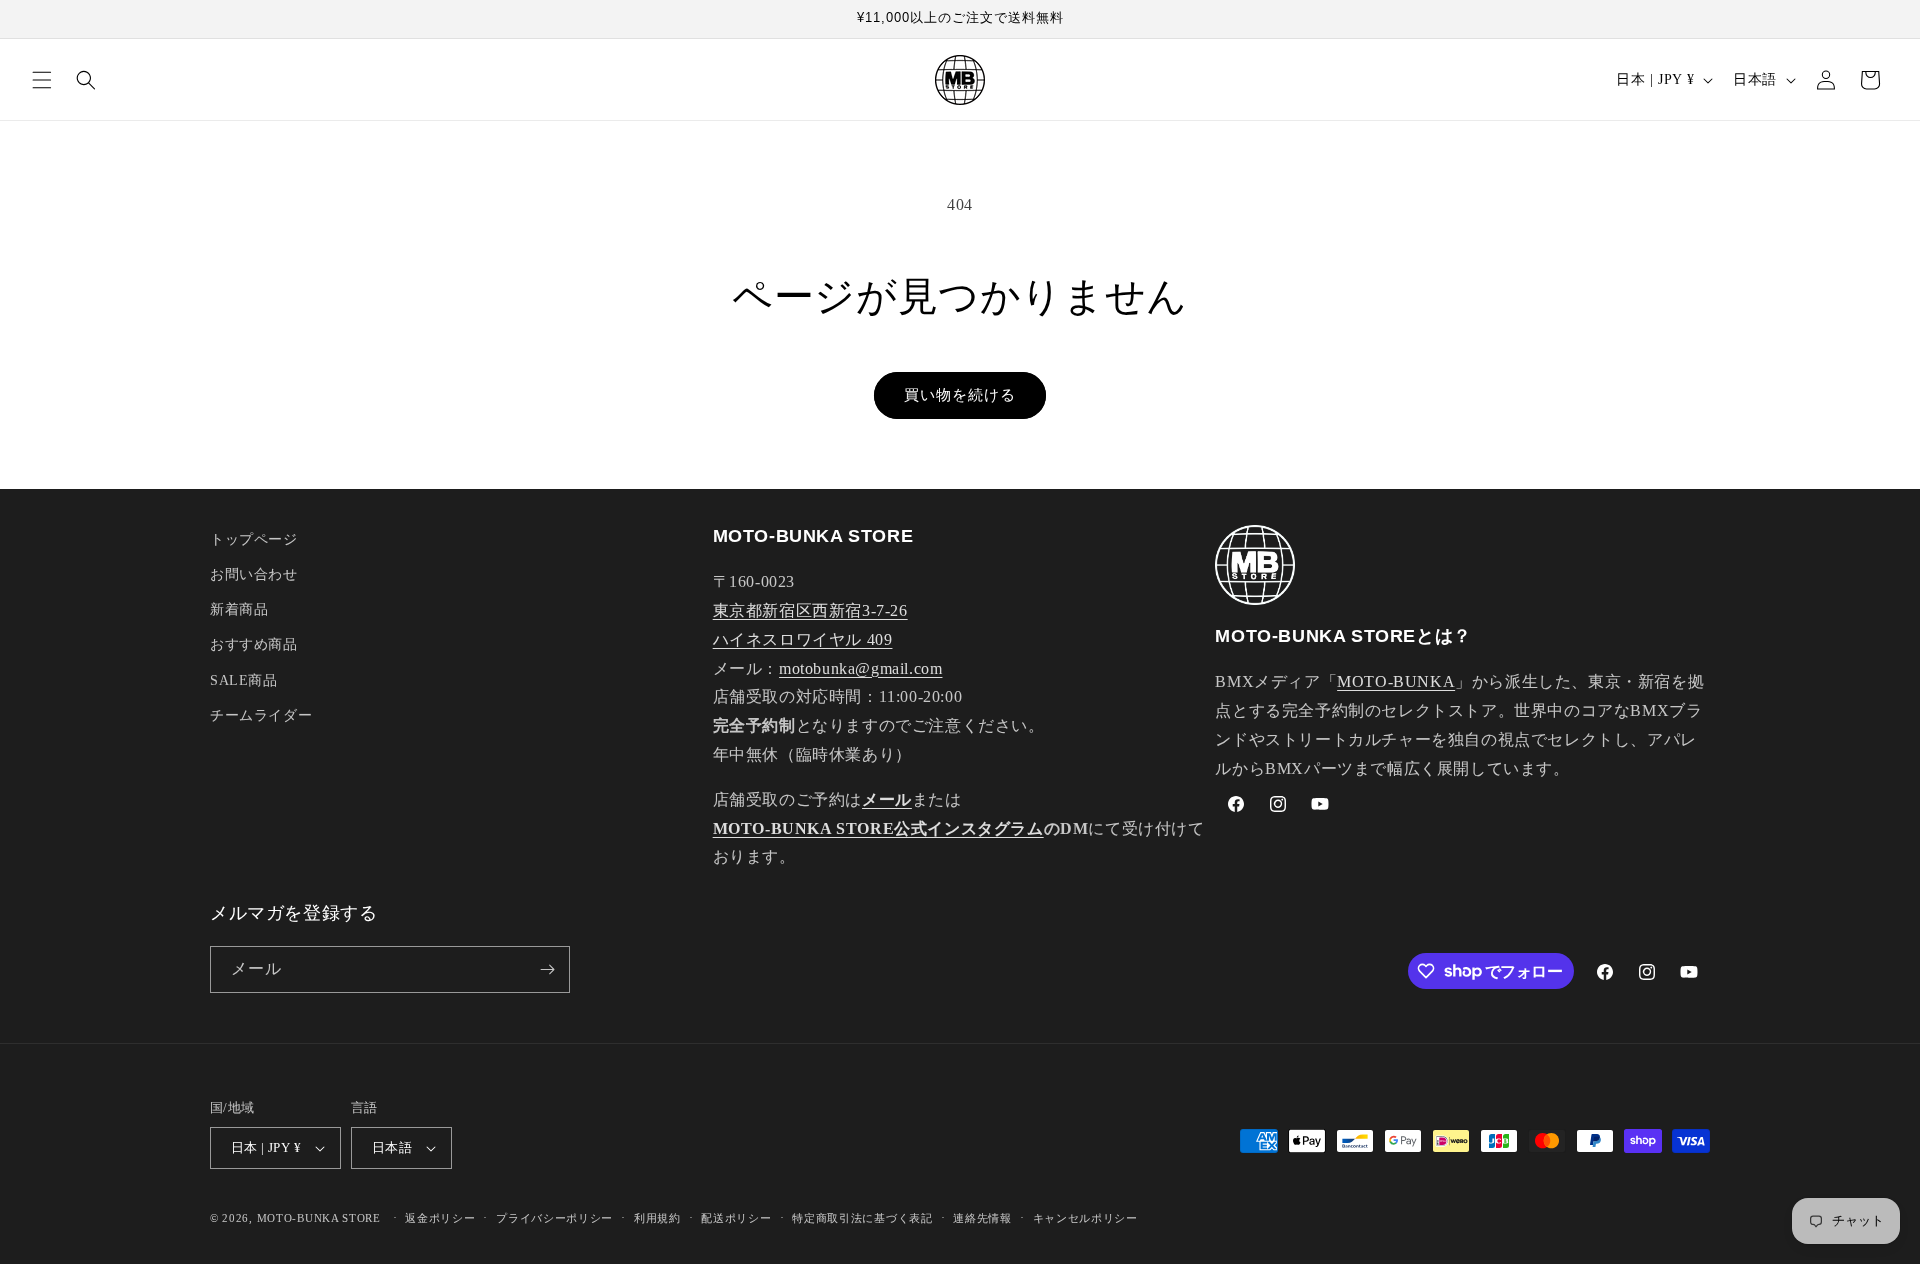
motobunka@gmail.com (860, 668)
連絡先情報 (982, 1218)
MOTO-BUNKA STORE (319, 1218)
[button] (42, 80)
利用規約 (657, 1218)
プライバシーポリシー (554, 1218)
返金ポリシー (440, 1218)
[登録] (547, 969)
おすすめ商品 (254, 644)
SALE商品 (244, 680)
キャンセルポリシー (1085, 1218)
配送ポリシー (736, 1218)
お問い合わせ (254, 574)
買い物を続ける (960, 395)
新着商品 (239, 609)
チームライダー (261, 715)
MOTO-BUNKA (1396, 681)
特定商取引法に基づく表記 (862, 1218)
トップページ (254, 539)
